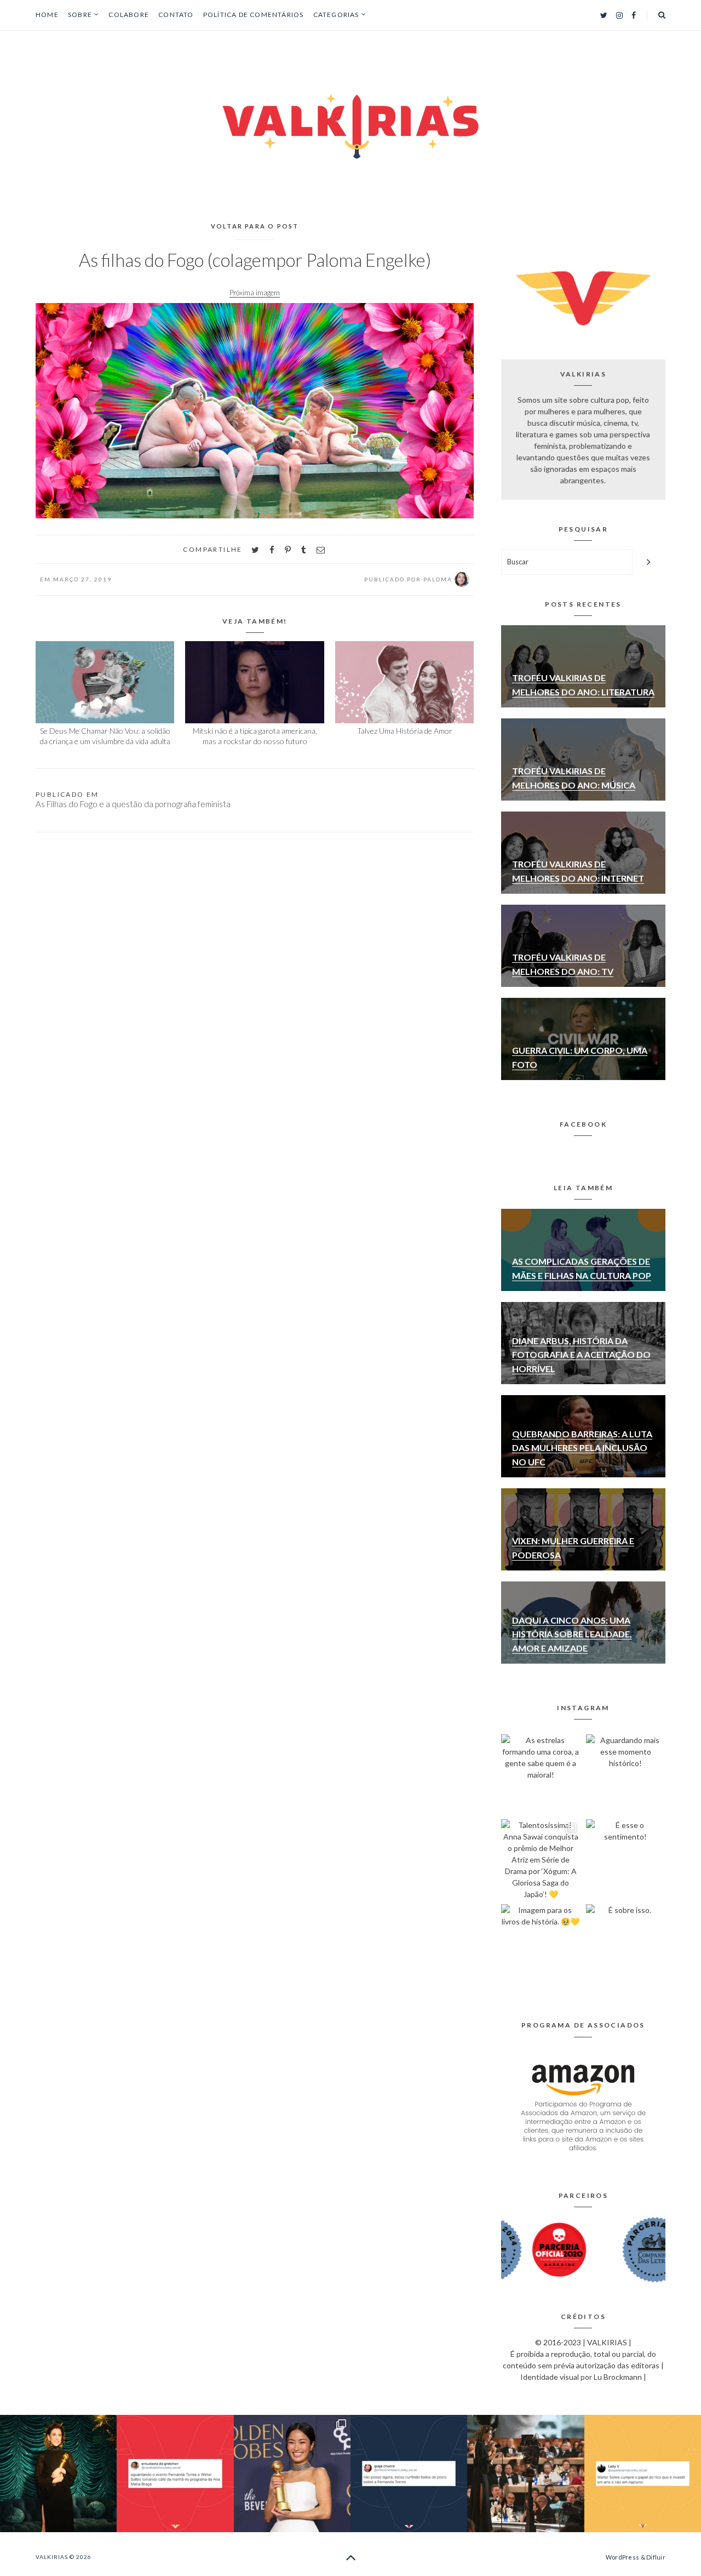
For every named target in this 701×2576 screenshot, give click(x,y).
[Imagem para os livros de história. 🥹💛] (541, 1944)
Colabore (129, 15)
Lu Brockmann (618, 2377)
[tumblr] (304, 550)
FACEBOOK (583, 1124)
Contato (176, 15)
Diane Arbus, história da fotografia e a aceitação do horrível (581, 1355)
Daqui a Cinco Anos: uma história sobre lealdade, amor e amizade (572, 1634)
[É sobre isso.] (626, 1944)
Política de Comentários (254, 15)
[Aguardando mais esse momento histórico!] (626, 1774)
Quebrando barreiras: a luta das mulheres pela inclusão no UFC (582, 1448)
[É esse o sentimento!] (626, 1859)
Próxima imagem (255, 293)
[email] (321, 550)
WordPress (622, 2557)
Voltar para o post (255, 226)
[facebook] (272, 550)
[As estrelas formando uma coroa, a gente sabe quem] (541, 1774)
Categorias (336, 15)
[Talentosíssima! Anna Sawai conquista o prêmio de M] (541, 1859)
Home (47, 15)
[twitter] (255, 550)
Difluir (656, 2557)
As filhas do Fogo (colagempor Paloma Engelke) (255, 260)
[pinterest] (288, 550)
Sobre (80, 15)
